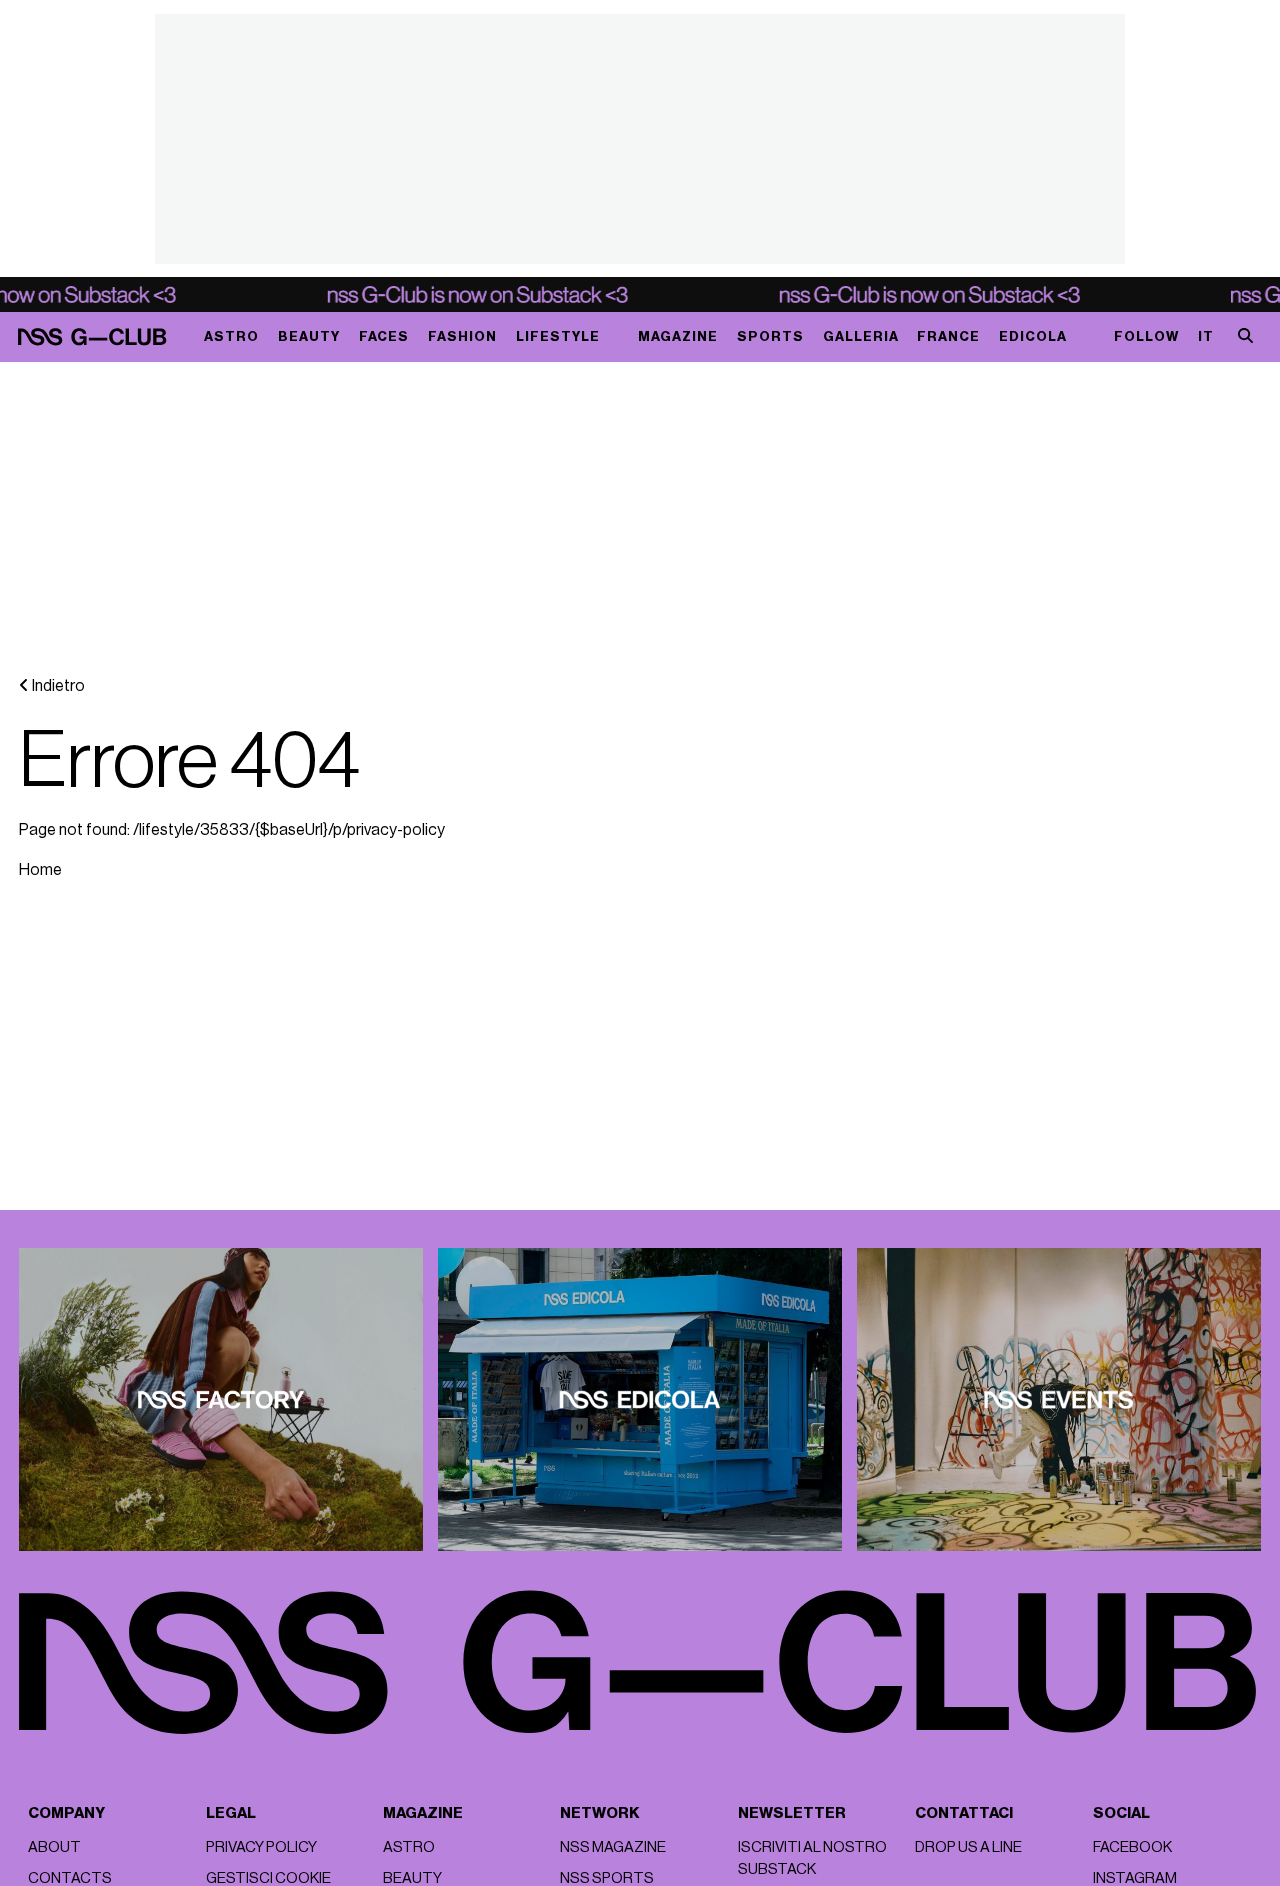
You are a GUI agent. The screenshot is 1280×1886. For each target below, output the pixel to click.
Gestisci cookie (268, 1878)
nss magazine (613, 1847)
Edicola (1033, 336)
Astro (231, 336)
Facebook (1132, 1847)
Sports (770, 336)
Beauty (309, 336)
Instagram (1135, 1878)
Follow (1146, 336)
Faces (384, 336)
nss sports (607, 1878)
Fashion (462, 336)
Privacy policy (261, 1847)
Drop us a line (968, 1847)
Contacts (70, 1878)
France (948, 336)
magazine (678, 336)
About (54, 1847)
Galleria (861, 336)
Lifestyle (558, 336)
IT (1206, 336)
